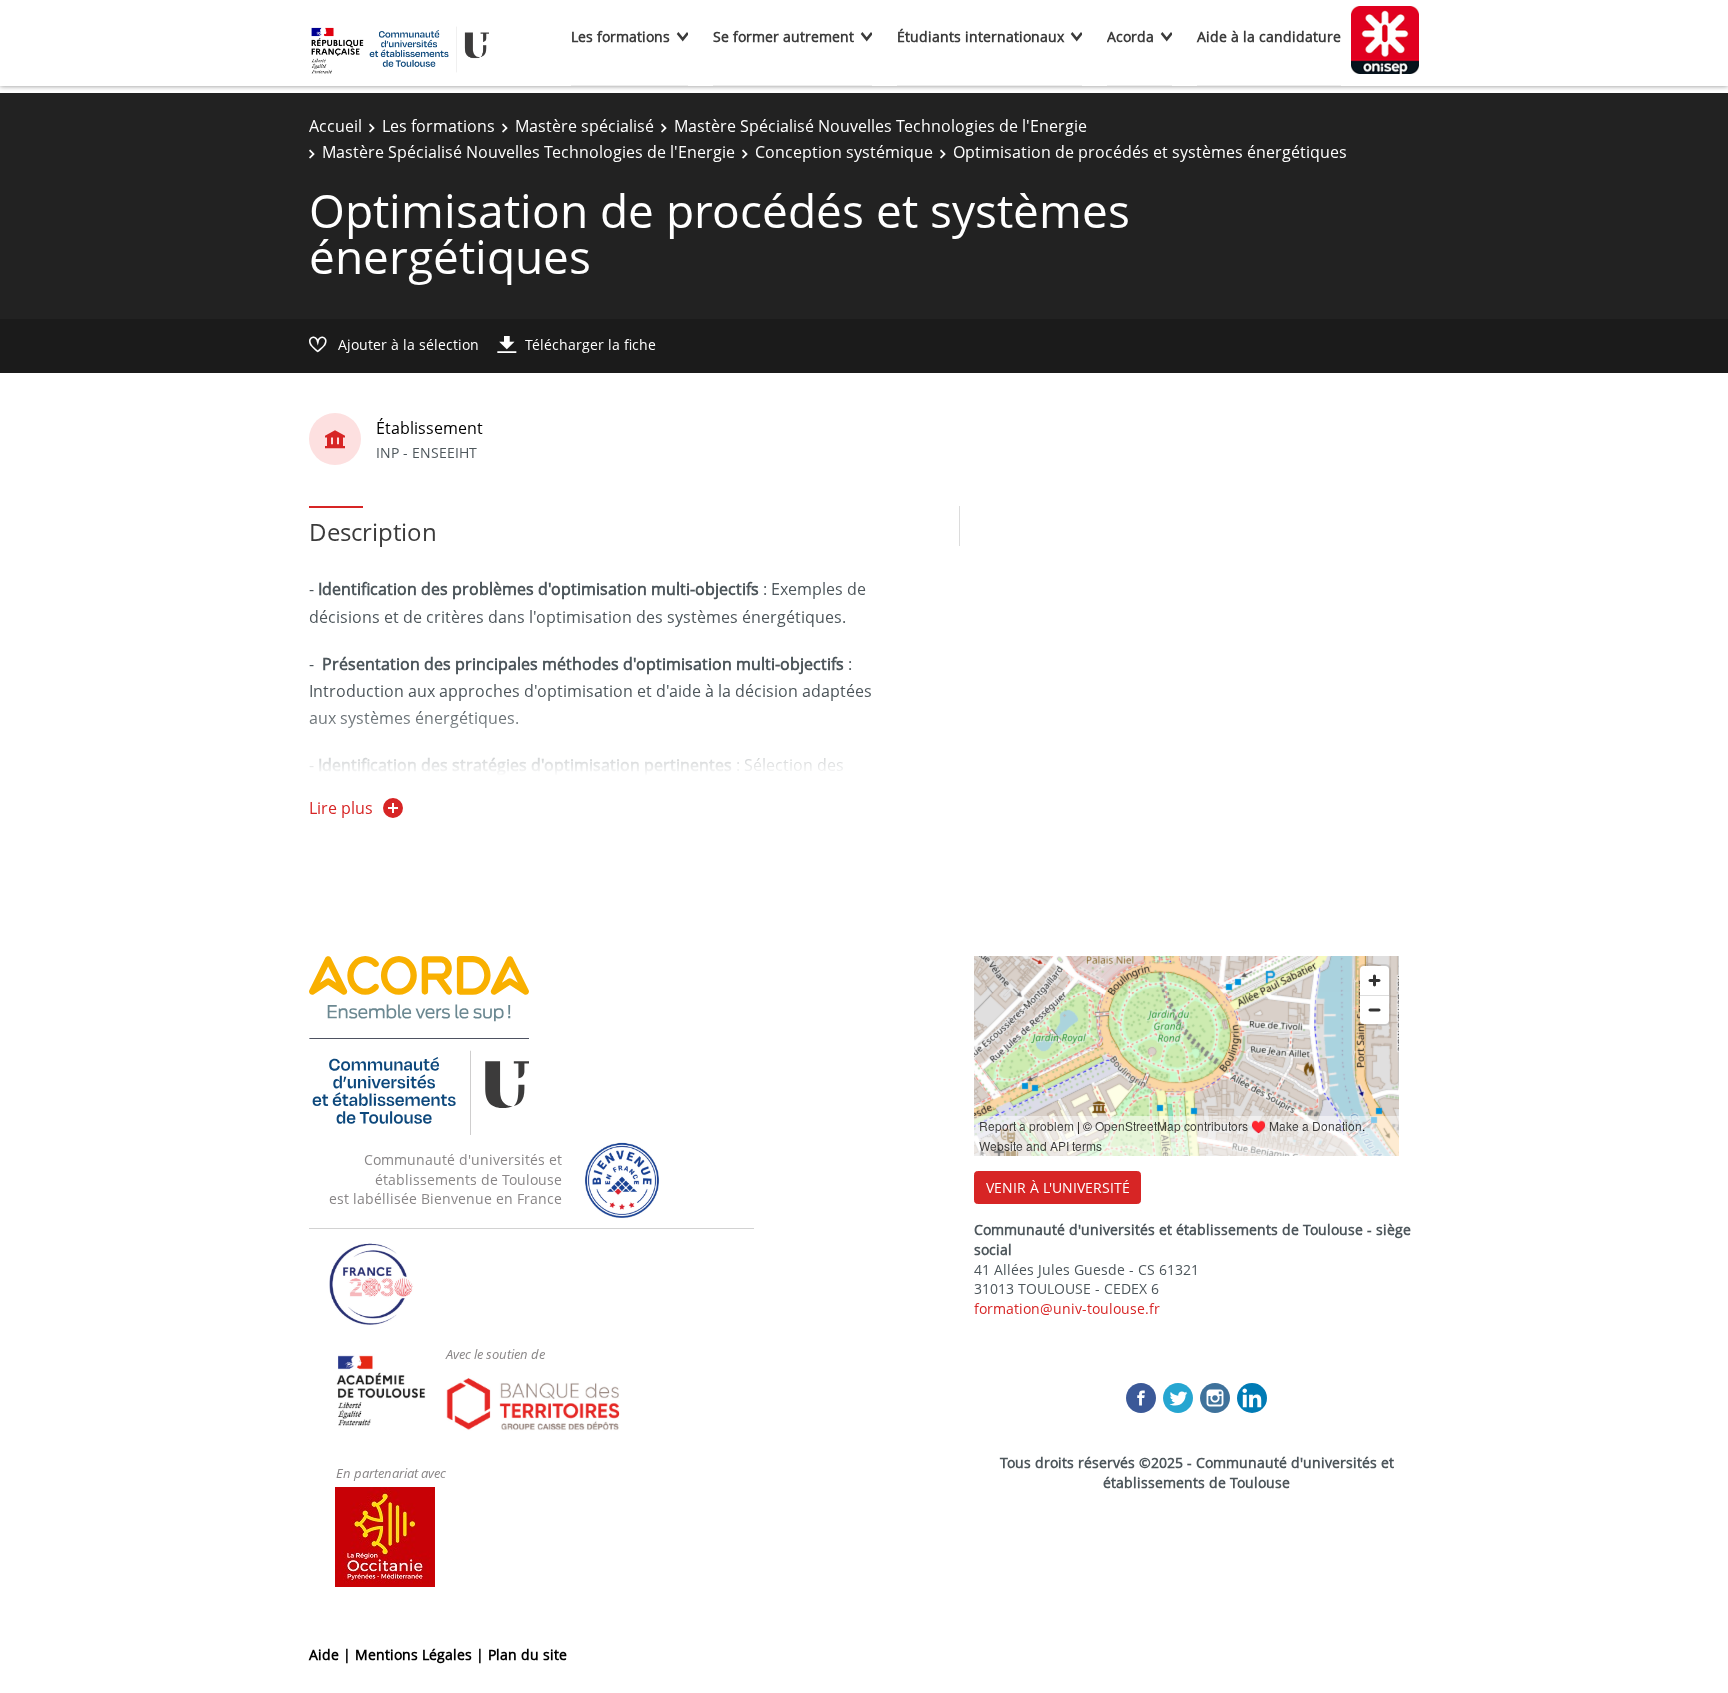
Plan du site (527, 1654)
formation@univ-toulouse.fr (1067, 1308)
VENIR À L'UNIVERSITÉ (1058, 1187)
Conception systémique (844, 152)
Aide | (332, 1654)
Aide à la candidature (1269, 36)
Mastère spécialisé (584, 126)
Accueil (335, 126)
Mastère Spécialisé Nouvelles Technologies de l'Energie (880, 126)
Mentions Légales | (421, 1654)
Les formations (620, 36)
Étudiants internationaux (980, 36)
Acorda (1130, 36)
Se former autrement (783, 36)
